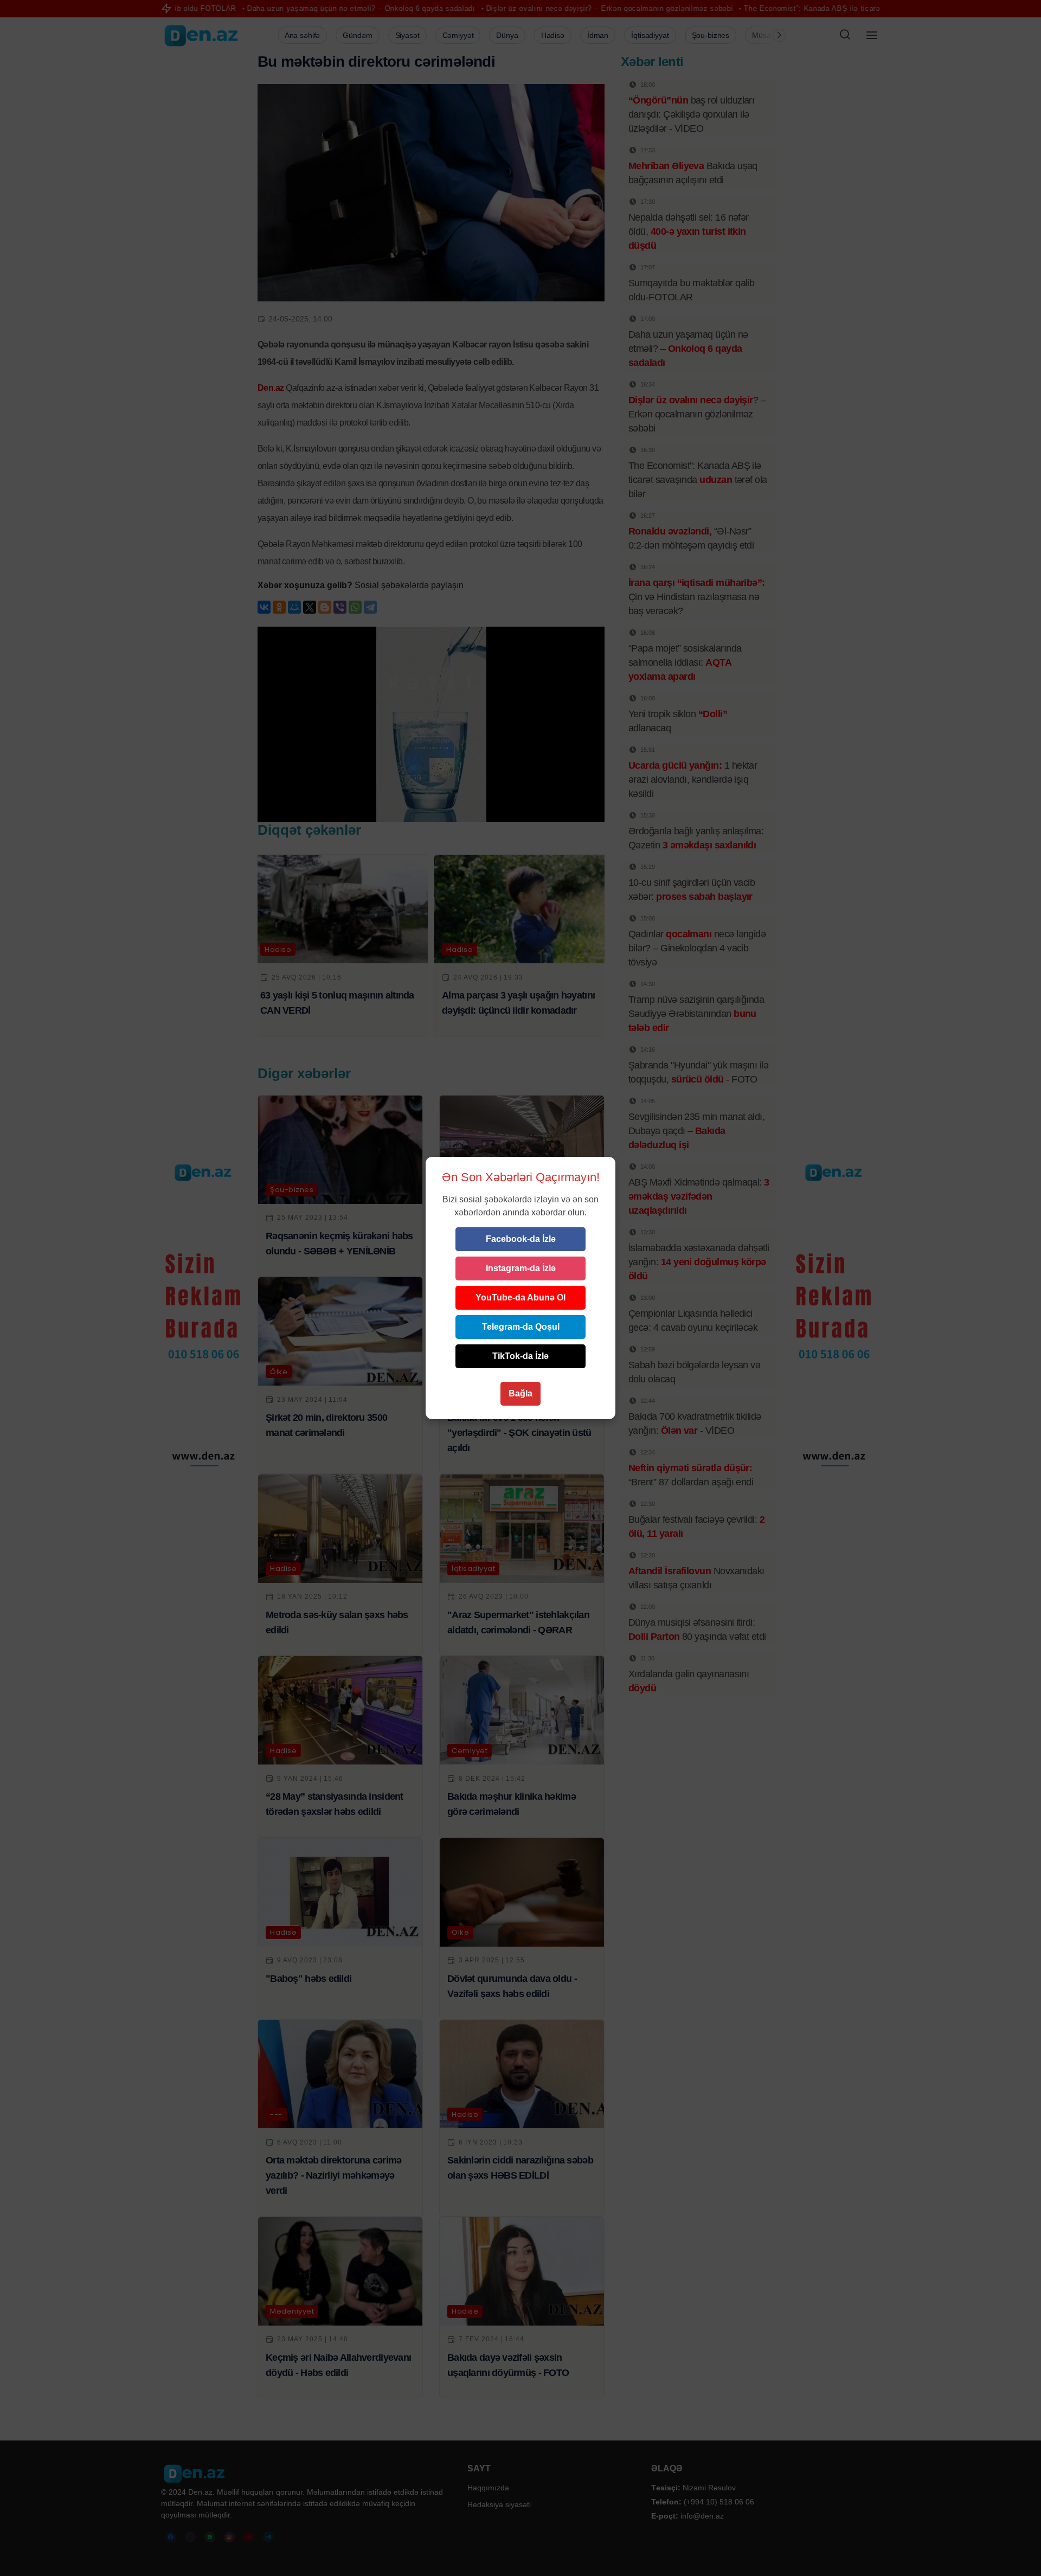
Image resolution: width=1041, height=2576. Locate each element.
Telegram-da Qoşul (521, 1327)
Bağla (520, 1393)
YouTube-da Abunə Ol (520, 1297)
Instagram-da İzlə (521, 1268)
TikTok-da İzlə (520, 1356)
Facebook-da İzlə (521, 1239)
